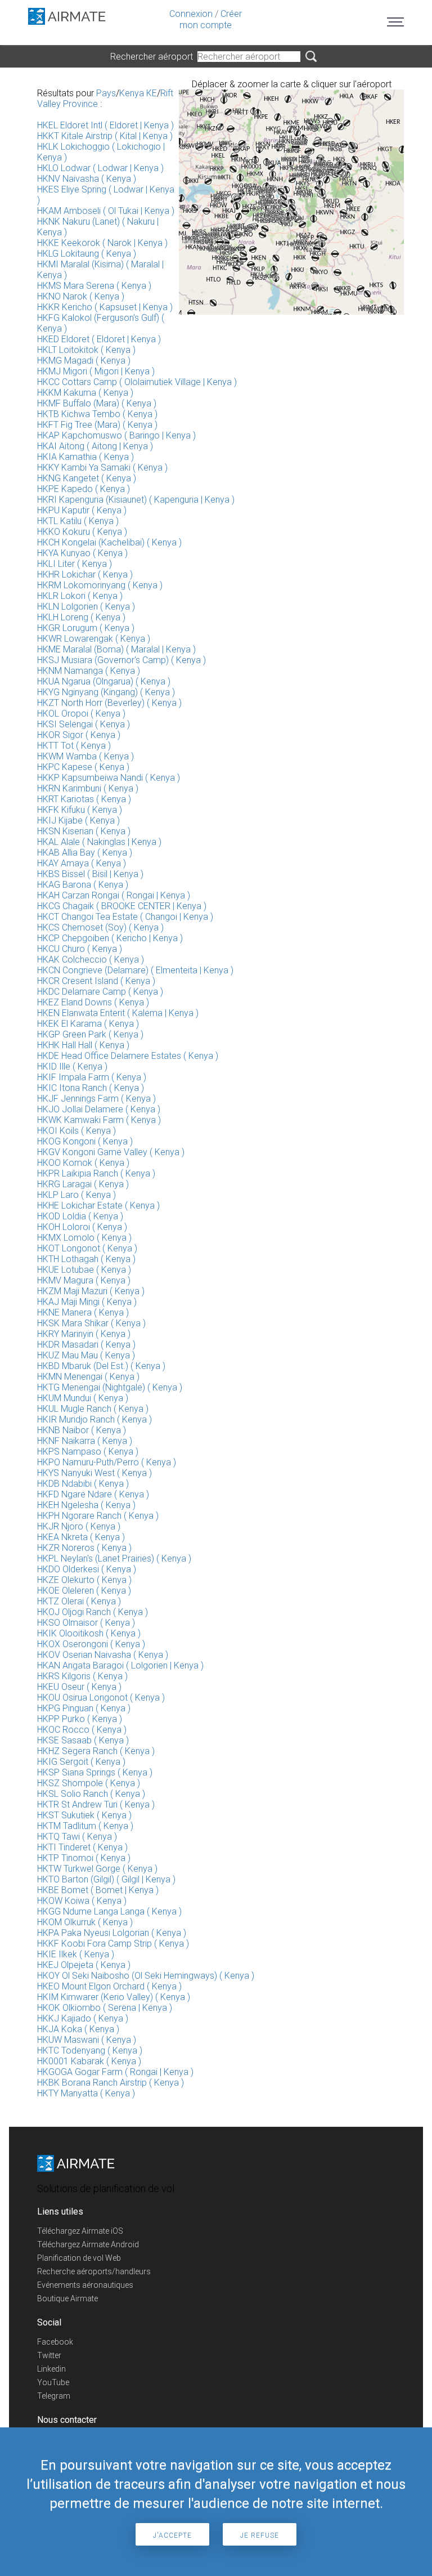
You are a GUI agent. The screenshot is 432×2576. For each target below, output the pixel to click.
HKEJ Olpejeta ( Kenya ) (84, 1965)
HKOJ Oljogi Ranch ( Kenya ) (93, 1612)
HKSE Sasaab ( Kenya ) (83, 1740)
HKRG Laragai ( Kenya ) (83, 1184)
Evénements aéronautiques (85, 2285)
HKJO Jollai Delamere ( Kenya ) (99, 1109)
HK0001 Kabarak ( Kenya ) (89, 2061)
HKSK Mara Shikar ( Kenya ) (91, 1323)
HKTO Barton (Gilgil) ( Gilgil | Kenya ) (106, 1879)
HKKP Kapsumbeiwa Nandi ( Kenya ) (109, 778)
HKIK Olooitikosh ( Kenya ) (89, 1633)
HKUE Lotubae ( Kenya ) (84, 1270)
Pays (106, 93)
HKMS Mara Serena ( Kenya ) (94, 286)
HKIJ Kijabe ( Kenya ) (78, 820)
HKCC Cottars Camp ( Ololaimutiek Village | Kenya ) (137, 382)
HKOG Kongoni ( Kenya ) (85, 1141)
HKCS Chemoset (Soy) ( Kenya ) (100, 927)
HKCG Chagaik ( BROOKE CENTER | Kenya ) (122, 906)
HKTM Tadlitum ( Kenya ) (85, 1826)
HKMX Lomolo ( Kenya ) (84, 1238)
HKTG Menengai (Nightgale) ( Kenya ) (110, 1387)
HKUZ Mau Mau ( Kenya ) (86, 1355)
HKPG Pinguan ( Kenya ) (84, 1708)
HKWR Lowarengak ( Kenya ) (94, 639)
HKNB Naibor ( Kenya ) (82, 1430)
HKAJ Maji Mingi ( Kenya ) (87, 1302)
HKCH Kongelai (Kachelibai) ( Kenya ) (109, 542)
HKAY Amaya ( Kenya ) (82, 863)
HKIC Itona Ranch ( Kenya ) (91, 1088)
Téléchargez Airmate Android (88, 2244)
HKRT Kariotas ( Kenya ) (84, 799)
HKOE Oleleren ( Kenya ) (84, 1591)
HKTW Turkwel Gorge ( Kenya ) (97, 1869)
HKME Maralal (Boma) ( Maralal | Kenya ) (116, 649)
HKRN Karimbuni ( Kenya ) (88, 788)
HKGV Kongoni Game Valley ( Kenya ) (111, 1152)
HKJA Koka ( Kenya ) (78, 2029)
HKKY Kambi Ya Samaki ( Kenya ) (102, 468)
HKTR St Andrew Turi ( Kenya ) (96, 1804)
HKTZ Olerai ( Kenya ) (79, 1601)
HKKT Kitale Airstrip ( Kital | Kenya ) (105, 136)
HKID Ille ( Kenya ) (72, 1066)
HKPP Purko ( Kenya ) (80, 1719)
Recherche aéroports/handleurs (94, 2271)
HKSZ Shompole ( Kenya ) (89, 1783)
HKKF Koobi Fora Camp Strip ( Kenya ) (113, 1944)
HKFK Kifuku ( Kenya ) (80, 810)
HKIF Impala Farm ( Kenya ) (92, 1077)
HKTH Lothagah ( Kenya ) (86, 1259)
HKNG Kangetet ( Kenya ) (87, 478)
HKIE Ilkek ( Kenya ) (76, 1954)
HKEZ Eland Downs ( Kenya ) (93, 1002)
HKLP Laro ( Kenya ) (76, 1195)
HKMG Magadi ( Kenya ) (84, 361)
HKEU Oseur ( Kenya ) (79, 1687)
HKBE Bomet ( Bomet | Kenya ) (98, 1890)
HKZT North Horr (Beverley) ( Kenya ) (109, 703)
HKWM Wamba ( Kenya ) (85, 756)
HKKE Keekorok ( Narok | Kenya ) (102, 243)
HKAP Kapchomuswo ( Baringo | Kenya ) (116, 435)
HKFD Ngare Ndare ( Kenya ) (93, 1494)
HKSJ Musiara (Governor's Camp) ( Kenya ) (121, 660)
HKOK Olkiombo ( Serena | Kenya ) (105, 2008)
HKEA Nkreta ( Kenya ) (81, 1537)
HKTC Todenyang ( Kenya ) (90, 2050)
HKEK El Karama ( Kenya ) (88, 1024)
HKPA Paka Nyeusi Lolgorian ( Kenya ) (112, 1933)
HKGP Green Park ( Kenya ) (90, 1034)
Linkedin (51, 2369)
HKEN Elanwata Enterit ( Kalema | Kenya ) (118, 1013)
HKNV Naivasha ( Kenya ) (87, 179)
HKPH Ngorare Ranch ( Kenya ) (98, 1516)
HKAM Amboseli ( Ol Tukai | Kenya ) (106, 211)
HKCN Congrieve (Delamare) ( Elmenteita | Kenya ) (135, 970)
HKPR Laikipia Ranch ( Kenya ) (96, 1173)
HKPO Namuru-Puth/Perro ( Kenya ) (107, 1462)
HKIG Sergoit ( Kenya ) (81, 1762)
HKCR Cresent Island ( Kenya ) (96, 981)
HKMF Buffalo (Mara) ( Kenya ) (97, 403)
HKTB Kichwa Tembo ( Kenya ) (97, 414)
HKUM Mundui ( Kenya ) (83, 1398)
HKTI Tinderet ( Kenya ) (82, 1847)
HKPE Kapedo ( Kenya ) (84, 489)
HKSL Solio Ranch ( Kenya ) (91, 1794)
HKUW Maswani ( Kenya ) (87, 2040)
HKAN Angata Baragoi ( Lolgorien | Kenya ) (120, 1665)
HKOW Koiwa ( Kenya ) (82, 1901)
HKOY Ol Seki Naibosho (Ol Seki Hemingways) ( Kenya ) (146, 1976)
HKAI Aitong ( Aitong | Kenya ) (95, 446)
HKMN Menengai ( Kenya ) (88, 1377)
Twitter (49, 2355)
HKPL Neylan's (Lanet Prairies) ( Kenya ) (114, 1558)
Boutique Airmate (67, 2298)
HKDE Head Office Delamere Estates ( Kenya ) (128, 1056)
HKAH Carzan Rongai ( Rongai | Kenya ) (114, 895)
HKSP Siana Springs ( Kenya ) (95, 1772)
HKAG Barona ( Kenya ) (83, 885)
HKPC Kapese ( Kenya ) (83, 767)
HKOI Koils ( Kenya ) (76, 1131)
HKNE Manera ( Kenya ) (83, 1312)
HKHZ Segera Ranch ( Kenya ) (96, 1751)
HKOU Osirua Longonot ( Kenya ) (101, 1698)
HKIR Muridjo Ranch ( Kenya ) (94, 1419)
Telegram (54, 2396)
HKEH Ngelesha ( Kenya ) (86, 1505)
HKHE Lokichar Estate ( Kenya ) (98, 1206)
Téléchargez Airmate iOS (80, 2231)
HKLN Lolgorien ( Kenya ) (86, 607)
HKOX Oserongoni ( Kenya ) (91, 1644)
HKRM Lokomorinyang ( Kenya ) (100, 585)
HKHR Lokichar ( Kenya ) (85, 574)
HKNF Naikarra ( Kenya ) (85, 1441)
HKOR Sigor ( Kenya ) (79, 735)
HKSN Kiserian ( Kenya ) (84, 831)
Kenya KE (138, 93)
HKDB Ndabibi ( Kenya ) (83, 1484)
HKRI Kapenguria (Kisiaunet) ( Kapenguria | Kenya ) (136, 500)
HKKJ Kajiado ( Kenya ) (83, 2018)
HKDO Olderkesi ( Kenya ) (87, 1569)
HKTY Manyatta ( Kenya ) (86, 2093)
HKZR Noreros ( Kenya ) (84, 1548)
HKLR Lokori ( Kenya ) (80, 596)
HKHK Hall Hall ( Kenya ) (83, 1045)
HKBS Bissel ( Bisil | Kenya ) (90, 874)
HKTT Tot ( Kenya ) (74, 746)
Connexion (191, 14)
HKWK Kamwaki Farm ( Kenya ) (99, 1120)
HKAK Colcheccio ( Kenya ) (91, 960)
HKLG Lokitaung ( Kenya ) (87, 254)
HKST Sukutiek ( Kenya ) (84, 1815)
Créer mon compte (211, 19)
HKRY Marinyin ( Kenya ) (84, 1334)
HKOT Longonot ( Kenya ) (87, 1248)
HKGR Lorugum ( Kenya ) (86, 628)
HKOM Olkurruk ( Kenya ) (85, 1922)
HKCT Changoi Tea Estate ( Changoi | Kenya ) (125, 917)
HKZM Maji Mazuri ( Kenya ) (91, 1291)
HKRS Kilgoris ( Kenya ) (82, 1676)
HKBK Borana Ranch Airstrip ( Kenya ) (111, 2083)
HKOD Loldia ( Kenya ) (80, 1216)
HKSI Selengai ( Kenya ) (84, 724)
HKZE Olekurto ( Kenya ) (84, 1580)
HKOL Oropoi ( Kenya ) (81, 714)
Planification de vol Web (79, 2258)
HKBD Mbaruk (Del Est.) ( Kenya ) (101, 1366)
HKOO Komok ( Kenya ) (83, 1163)
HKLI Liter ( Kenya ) (75, 564)
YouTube (53, 2382)
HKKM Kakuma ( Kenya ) (85, 393)
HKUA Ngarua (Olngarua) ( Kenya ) (104, 681)
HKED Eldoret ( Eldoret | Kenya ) (99, 339)
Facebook (55, 2342)
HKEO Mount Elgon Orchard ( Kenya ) (109, 1986)
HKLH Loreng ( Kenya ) (81, 617)
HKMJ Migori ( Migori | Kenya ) (96, 371)
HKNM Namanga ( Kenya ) (89, 671)
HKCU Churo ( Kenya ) (80, 949)
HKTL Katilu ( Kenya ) (78, 521)
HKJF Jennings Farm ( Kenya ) (96, 1099)
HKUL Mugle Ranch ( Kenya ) (93, 1409)
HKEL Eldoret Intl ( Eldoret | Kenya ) (105, 125)
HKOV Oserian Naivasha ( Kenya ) (103, 1655)
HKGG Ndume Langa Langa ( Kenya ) (109, 1911)
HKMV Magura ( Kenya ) (84, 1280)
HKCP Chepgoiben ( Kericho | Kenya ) (110, 938)
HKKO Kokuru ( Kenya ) (82, 532)
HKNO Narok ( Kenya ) (81, 296)
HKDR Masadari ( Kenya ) (86, 1345)
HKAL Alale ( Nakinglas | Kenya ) (99, 842)
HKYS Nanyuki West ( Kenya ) (94, 1473)
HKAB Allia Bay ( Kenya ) (85, 853)
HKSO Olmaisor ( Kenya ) (86, 1623)
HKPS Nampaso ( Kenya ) (88, 1452)
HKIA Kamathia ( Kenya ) (85, 457)
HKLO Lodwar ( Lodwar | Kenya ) (100, 168)
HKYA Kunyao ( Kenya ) (82, 553)
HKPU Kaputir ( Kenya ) (82, 510)
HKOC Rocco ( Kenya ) (82, 1730)
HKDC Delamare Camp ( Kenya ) (100, 992)
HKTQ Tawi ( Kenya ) (77, 1837)
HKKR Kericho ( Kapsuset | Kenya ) (105, 307)
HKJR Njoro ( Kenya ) (79, 1526)
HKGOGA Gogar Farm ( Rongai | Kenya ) (115, 2072)
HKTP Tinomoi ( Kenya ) (84, 1858)
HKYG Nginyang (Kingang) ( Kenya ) (106, 692)
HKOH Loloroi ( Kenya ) (82, 1227)
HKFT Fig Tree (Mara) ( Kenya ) (97, 425)
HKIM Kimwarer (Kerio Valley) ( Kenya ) (114, 1997)
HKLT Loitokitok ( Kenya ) (86, 350)
